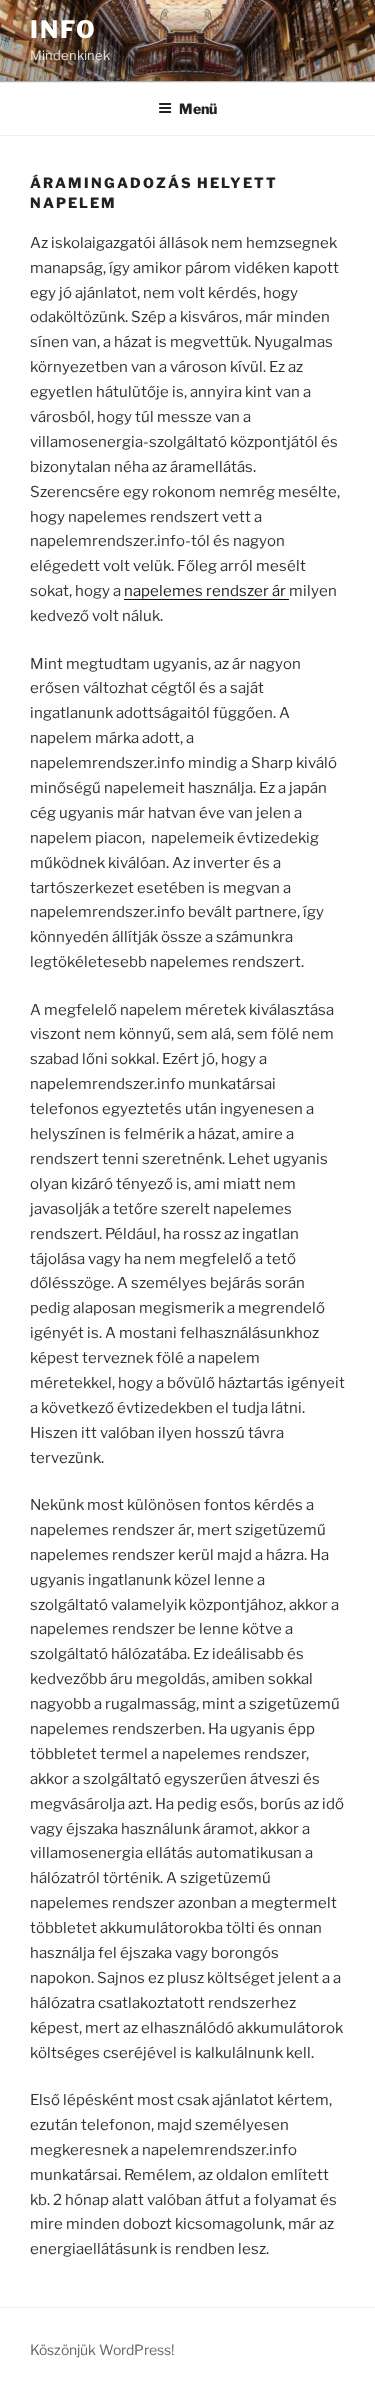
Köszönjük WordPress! (102, 2349)
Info (63, 29)
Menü (198, 108)
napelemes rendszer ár (206, 591)
